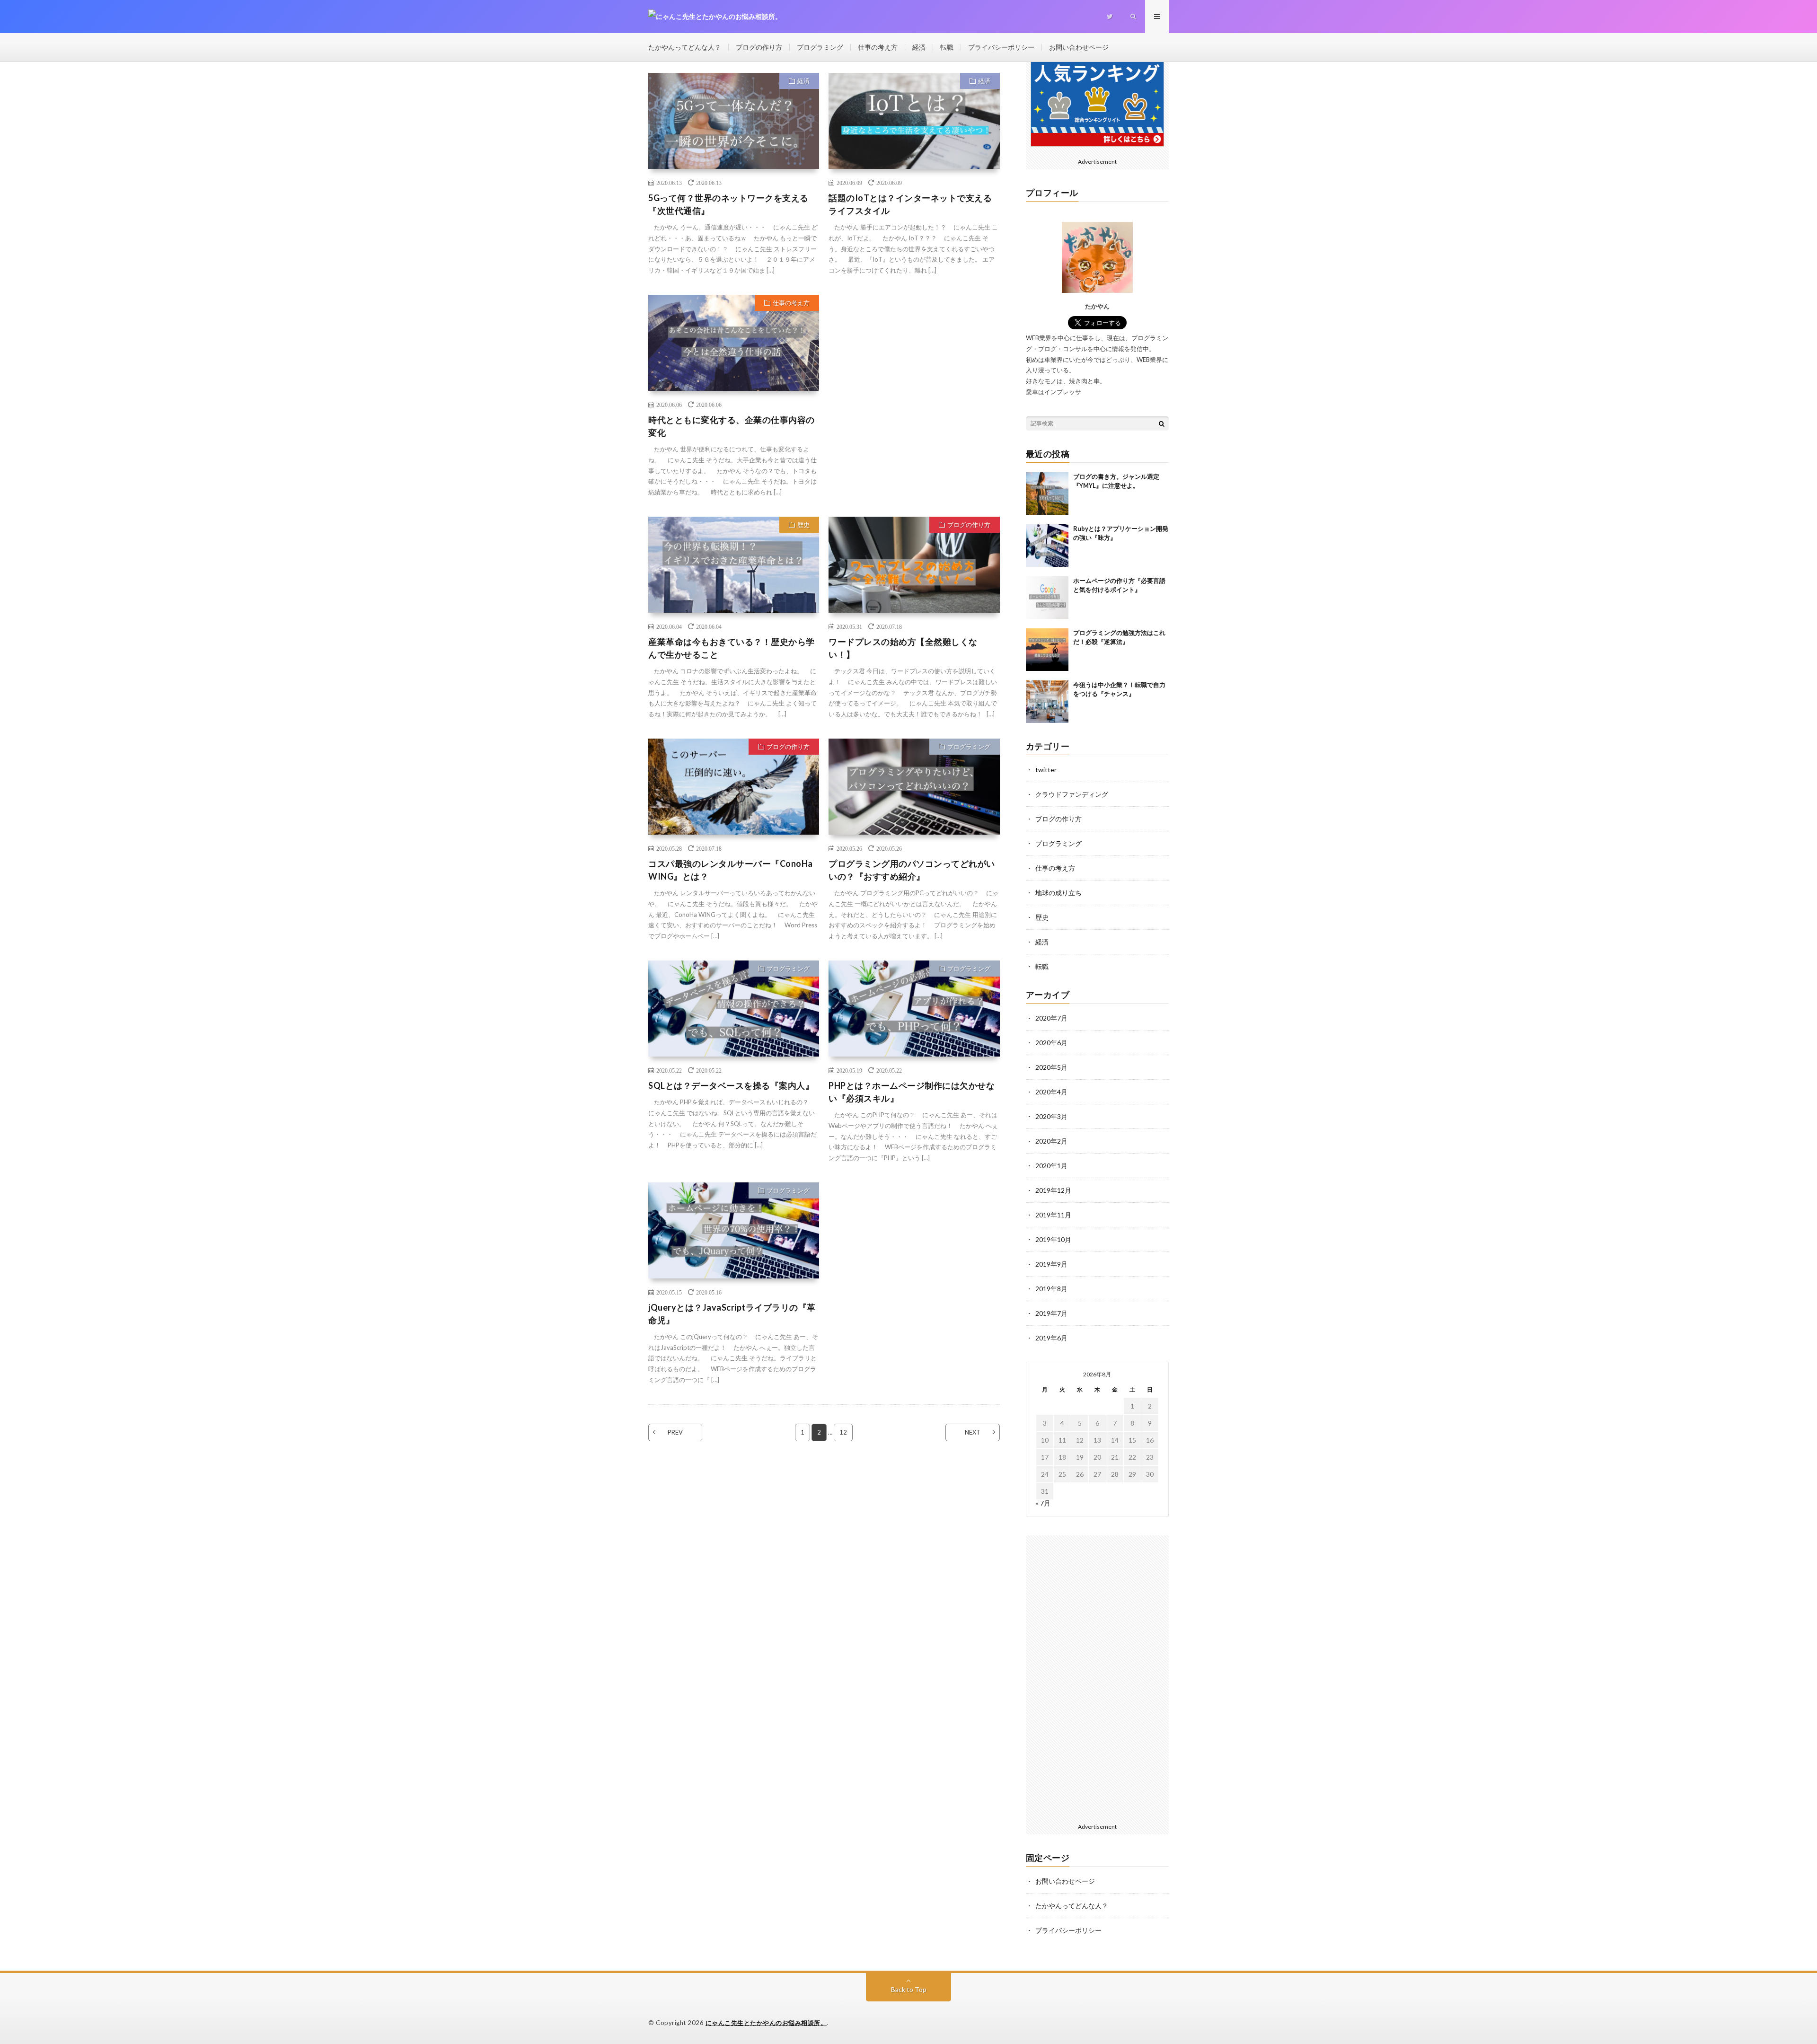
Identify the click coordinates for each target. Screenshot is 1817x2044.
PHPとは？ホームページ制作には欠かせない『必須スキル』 (912, 1092)
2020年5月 (1051, 1067)
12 (843, 1432)
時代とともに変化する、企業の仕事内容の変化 (732, 426)
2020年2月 (1051, 1141)
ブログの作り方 (759, 47)
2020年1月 (1051, 1166)
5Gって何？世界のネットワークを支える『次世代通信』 (728, 204)
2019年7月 (1051, 1313)
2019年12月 (1053, 1190)
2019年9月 (1051, 1264)
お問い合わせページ (1079, 47)
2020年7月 (1051, 1018)
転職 (947, 47)
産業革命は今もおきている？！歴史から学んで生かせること (732, 648)
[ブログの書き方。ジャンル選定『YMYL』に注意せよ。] (1047, 493)
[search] (1162, 423)
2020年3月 (1051, 1116)
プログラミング (820, 47)
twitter (1046, 770)
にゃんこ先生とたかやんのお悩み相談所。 (766, 2023)
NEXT (973, 1432)
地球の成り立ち (1058, 893)
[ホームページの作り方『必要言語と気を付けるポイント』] (1047, 598)
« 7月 (1043, 1503)
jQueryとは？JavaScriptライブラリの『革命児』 (732, 1314)
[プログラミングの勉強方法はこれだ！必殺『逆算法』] (1047, 650)
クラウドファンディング (1072, 794)
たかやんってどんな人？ (685, 47)
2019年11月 (1053, 1215)
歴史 (803, 525)
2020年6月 (1051, 1043)
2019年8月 (1051, 1289)
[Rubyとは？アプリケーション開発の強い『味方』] (1047, 546)
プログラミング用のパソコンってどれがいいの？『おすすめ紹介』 (912, 870)
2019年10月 (1053, 1239)
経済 (919, 47)
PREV (675, 1432)
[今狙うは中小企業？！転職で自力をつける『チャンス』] (1047, 702)
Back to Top (909, 1989)
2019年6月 (1051, 1338)
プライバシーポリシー (1001, 47)
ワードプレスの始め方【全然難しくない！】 (903, 648)
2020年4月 (1051, 1092)
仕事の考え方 (878, 47)
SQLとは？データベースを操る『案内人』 (731, 1085)
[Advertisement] (914, 373)
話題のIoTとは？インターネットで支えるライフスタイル (910, 204)
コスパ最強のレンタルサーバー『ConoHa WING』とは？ (731, 870)
